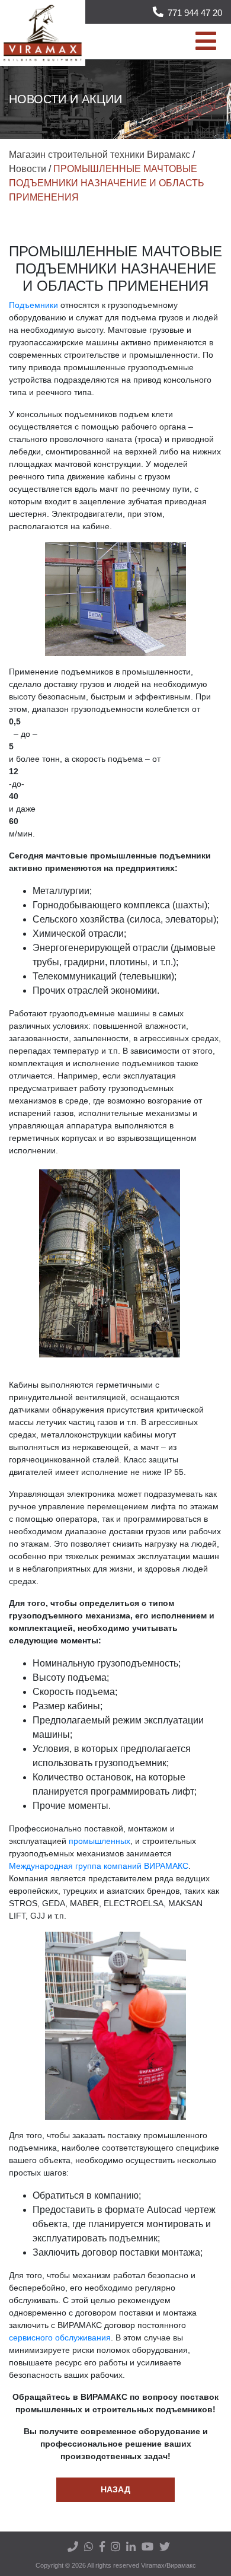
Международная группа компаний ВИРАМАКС (99, 1866)
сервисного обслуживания (60, 2338)
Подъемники (33, 305)
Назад (115, 2489)
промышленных (100, 1841)
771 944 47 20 (195, 13)
